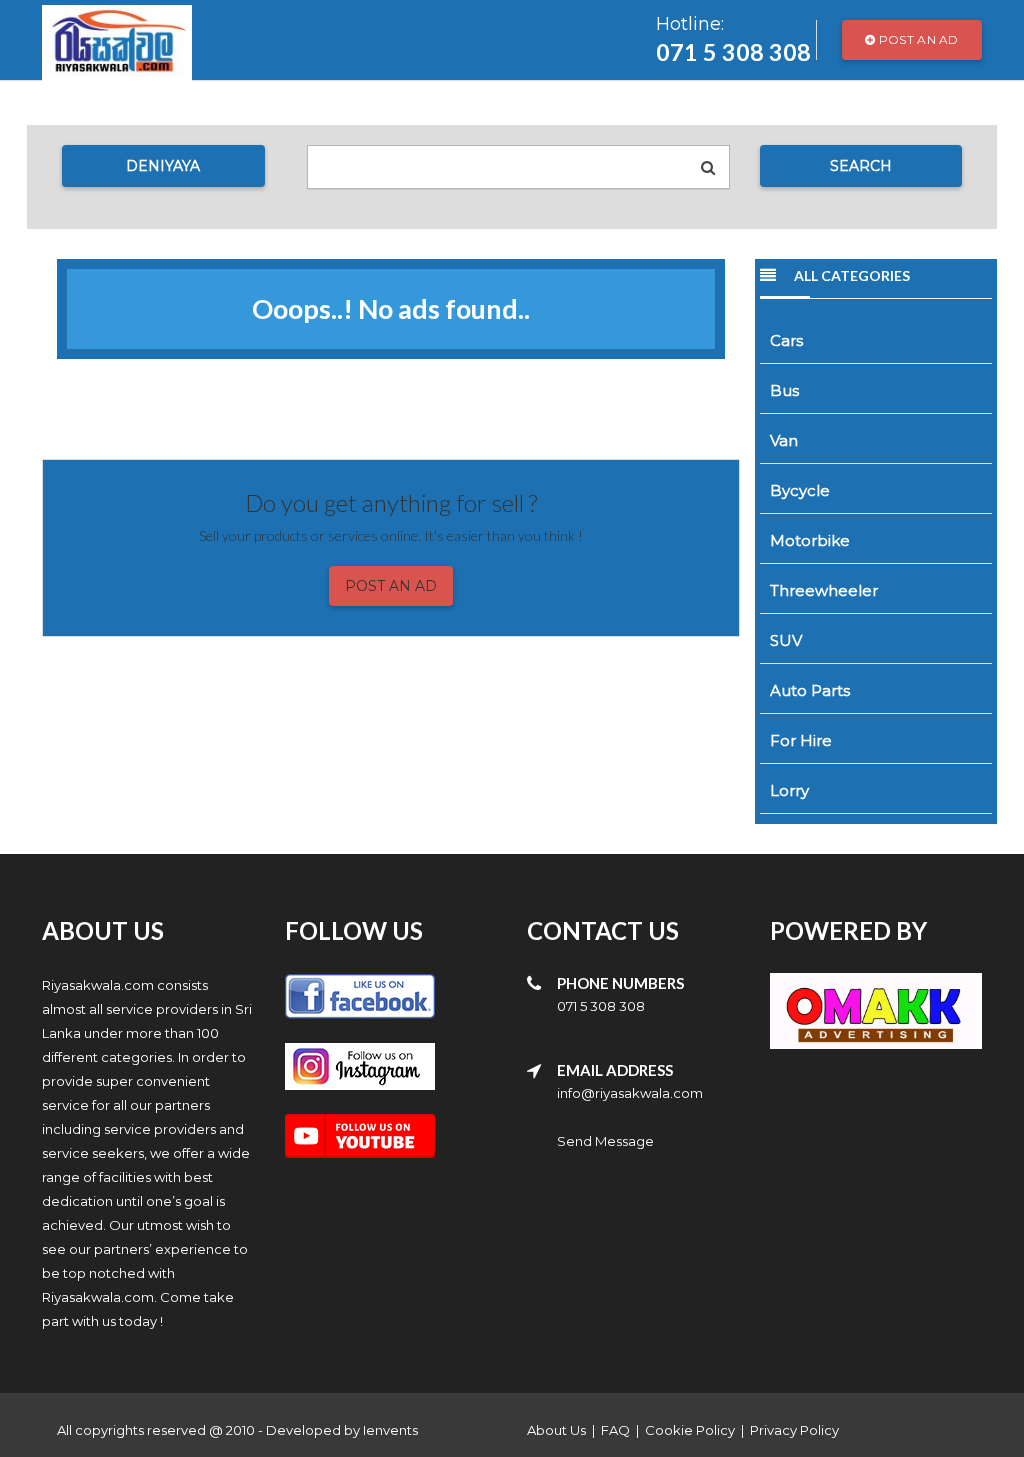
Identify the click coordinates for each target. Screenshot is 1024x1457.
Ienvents (390, 1430)
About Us (556, 1430)
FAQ (615, 1430)
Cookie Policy (690, 1430)
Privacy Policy (794, 1430)
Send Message (605, 1141)
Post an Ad (917, 39)
